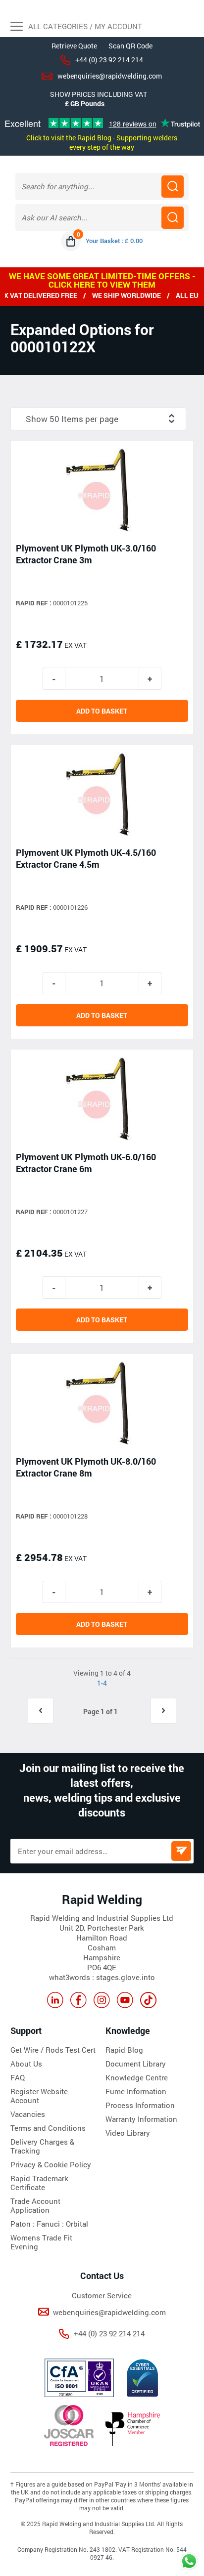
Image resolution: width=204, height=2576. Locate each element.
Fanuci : (51, 2224)
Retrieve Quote (74, 46)
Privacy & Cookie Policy (51, 2164)
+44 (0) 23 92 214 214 (109, 60)
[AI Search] (173, 218)
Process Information (140, 2105)
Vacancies (28, 2114)
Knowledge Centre (137, 2077)
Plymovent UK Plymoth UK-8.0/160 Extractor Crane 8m (86, 1467)
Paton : (24, 2224)
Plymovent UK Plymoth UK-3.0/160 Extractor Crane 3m (86, 554)
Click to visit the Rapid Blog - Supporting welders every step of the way (102, 142)
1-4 (102, 1683)
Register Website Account (39, 2096)
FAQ (18, 2077)
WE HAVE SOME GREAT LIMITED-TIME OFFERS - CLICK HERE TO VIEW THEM (102, 280)
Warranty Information (141, 2119)
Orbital (77, 2224)
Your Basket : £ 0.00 (114, 241)
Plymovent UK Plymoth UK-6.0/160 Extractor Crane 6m (86, 1163)
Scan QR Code (130, 46)
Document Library (136, 2064)
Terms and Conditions (48, 2128)
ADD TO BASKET (102, 711)
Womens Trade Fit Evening (41, 2242)
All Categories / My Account (84, 26)
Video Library (128, 2133)
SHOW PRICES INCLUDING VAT (99, 94)
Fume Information (136, 2091)
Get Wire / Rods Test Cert (53, 2050)
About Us (26, 2064)
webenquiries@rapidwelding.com (110, 76)
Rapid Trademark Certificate (39, 2183)
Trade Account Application (35, 2205)
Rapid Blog (124, 2050)
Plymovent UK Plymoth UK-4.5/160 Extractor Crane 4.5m (86, 858)
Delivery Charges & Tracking (42, 2146)
